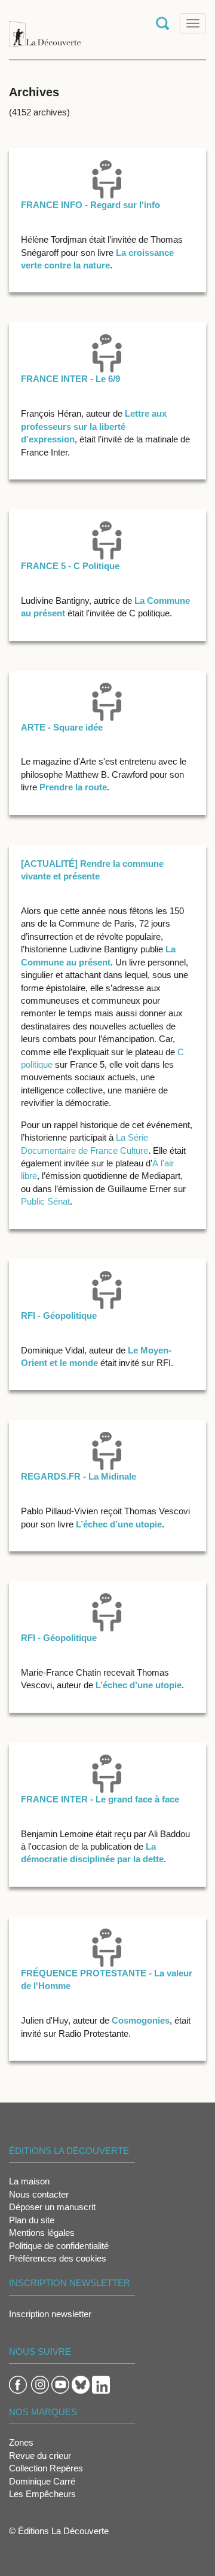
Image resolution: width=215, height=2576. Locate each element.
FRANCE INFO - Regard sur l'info (90, 205)
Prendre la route (73, 787)
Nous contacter (39, 2194)
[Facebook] (18, 2384)
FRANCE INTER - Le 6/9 (70, 379)
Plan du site (32, 2220)
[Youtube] (60, 2384)
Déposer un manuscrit (52, 2207)
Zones (21, 2442)
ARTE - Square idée (62, 727)
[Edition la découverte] (45, 28)
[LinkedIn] (101, 2384)
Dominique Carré (42, 2481)
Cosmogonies (141, 2020)
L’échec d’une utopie (119, 1524)
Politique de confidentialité (59, 2246)
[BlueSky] (81, 2384)
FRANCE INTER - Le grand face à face (100, 1799)
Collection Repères (46, 2468)
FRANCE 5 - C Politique (70, 566)
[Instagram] (40, 2384)
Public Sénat (45, 1201)
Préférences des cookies (58, 2258)
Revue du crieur (40, 2456)
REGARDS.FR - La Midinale (79, 1476)
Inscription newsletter (50, 2314)
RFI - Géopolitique (59, 1315)
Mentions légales (42, 2233)
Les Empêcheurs (42, 2494)
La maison (29, 2181)
